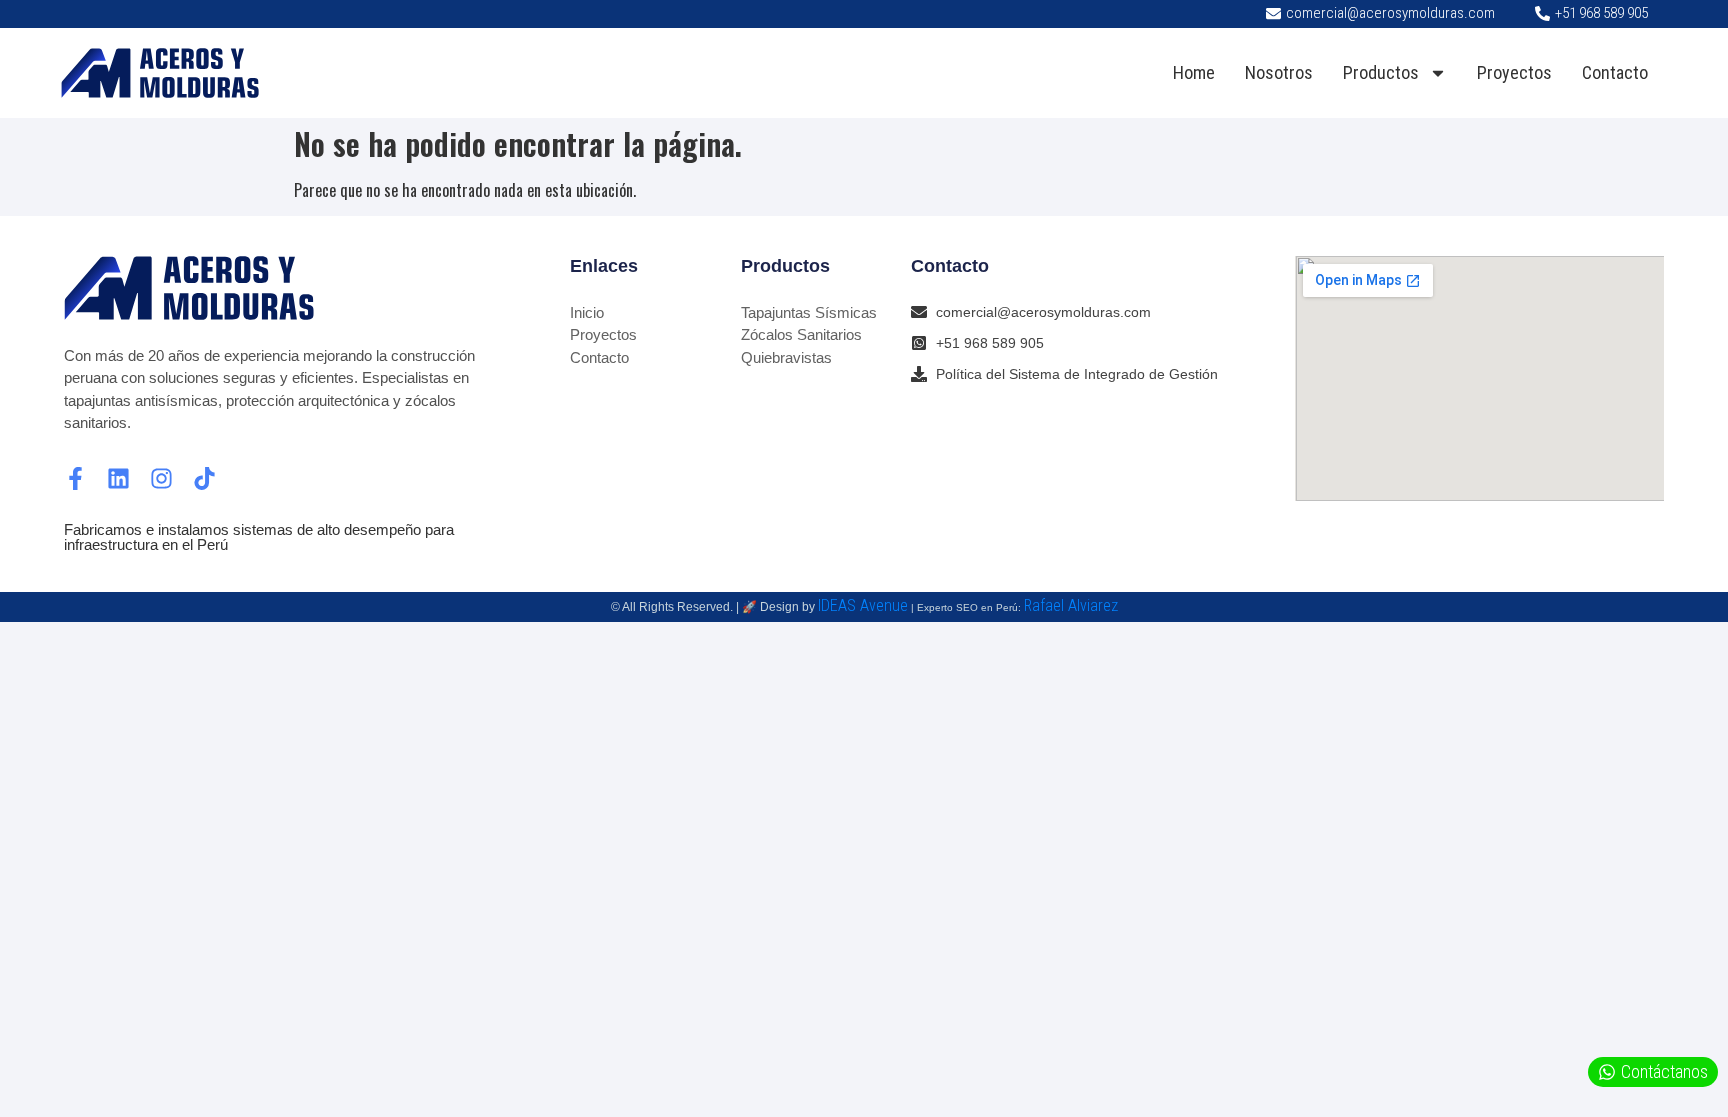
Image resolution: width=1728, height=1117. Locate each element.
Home (1194, 72)
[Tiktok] (204, 478)
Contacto (1615, 72)
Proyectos (1514, 72)
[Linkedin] (118, 478)
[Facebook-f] (75, 478)
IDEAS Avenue (863, 605)
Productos (1381, 72)
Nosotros (1279, 72)
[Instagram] (161, 478)
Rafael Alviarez (1071, 605)
